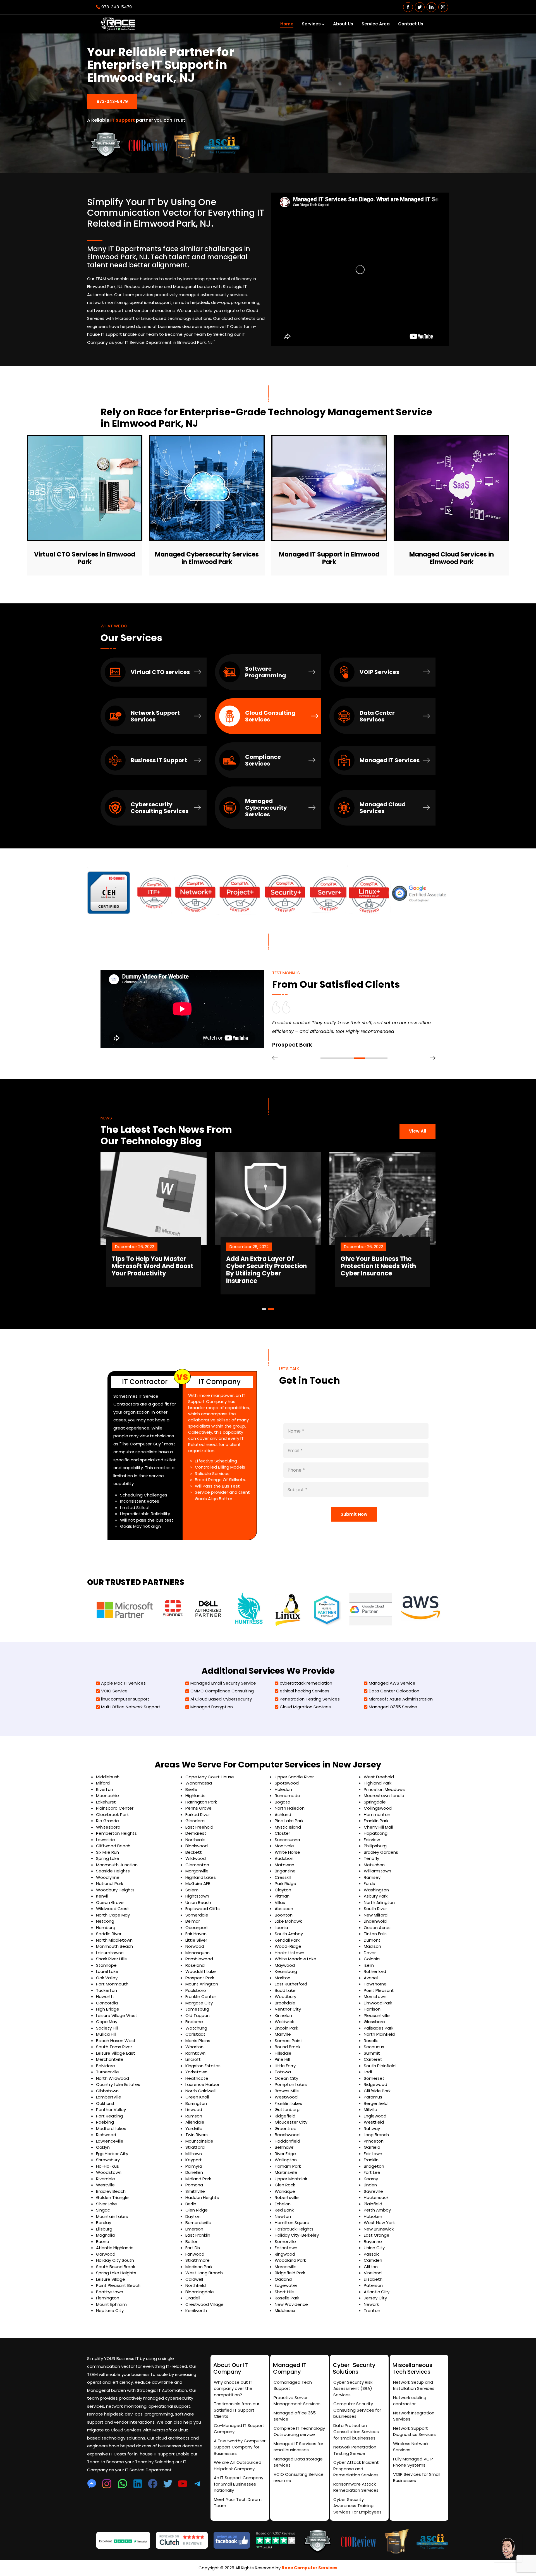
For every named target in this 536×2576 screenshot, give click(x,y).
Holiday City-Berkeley (297, 2235)
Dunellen (194, 2172)
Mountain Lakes (112, 2216)
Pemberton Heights (116, 1833)
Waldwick (284, 2022)
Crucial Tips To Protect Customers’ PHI (376, 1263)
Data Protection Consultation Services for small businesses (356, 2432)
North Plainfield (379, 2034)
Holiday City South (115, 2260)
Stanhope (106, 1965)
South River (375, 1909)
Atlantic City (377, 2292)
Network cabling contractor (410, 2401)
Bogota (283, 1802)
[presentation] (275, 1058)
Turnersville (107, 2072)
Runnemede (287, 1796)
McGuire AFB (198, 1883)
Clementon (197, 1865)
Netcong (105, 1921)
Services (311, 24)
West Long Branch (204, 2273)
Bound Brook (288, 2047)
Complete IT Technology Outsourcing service (299, 2431)
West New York (379, 2223)
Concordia (107, 2003)
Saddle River (109, 1934)
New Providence (291, 2304)
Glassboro (374, 2022)
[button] (326, 1058)
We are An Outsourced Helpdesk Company (238, 2465)
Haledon (283, 1789)
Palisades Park (379, 2028)
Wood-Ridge (288, 1946)
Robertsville (287, 2197)
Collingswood (378, 1808)
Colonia (372, 1959)
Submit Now (354, 1514)
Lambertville (109, 2097)
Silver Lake (107, 2204)
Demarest (196, 1833)
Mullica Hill (106, 2034)
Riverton (105, 1789)
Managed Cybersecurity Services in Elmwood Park (207, 558)
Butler (191, 2242)
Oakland (283, 2279)
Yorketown (196, 2072)
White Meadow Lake (295, 1959)
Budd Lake (285, 1990)
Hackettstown (289, 1953)
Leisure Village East (116, 2053)
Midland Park (198, 2179)
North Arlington (379, 1902)
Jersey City (375, 2298)
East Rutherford (291, 1984)
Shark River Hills (111, 1959)
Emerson (194, 2229)
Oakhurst (105, 2103)
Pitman (282, 1896)
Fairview (372, 1840)
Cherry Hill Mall (378, 1827)
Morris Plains (198, 2041)
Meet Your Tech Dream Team (238, 2503)
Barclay (104, 2223)
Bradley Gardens (381, 1852)
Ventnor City (288, 2009)
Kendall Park (287, 1940)
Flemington (108, 2298)
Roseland (195, 1965)
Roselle (371, 2041)
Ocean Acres (377, 1928)
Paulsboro (196, 1990)
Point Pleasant (379, 1990)
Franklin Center (201, 1996)
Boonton (284, 1915)
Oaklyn (103, 2147)
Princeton (374, 2141)
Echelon (283, 2204)
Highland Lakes (201, 1877)
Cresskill (283, 1877)
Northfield (196, 2285)
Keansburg (286, 1971)
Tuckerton (107, 1990)
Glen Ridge (197, 2210)
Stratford (195, 2147)
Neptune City (110, 2310)
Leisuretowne (110, 1953)
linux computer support (125, 1699)
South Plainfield (380, 2066)
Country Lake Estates (118, 2084)
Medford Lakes (111, 2128)
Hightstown (197, 1896)
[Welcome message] (508, 2548)
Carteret (373, 2059)
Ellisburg (104, 2229)
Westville (105, 2185)
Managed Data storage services (298, 2462)
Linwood (194, 2110)
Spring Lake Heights (116, 2273)
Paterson (373, 2285)
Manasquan (198, 1953)
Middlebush (108, 1777)
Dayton (193, 2216)
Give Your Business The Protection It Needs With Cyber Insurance (264, 1266)
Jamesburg (197, 2009)
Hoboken (373, 2216)
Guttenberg (287, 2110)
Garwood (106, 2254)
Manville (283, 2034)
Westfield (374, 2122)
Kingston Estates (203, 2066)
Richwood (106, 2135)
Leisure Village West (117, 2015)
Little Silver (196, 1940)
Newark (371, 2304)
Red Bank (284, 2210)
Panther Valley (111, 2110)
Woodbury (285, 1996)
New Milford (376, 1915)
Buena (103, 2242)
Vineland (373, 2273)
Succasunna (287, 1840)
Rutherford (375, 1971)
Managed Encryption (212, 1707)
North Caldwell (200, 2091)
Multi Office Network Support (131, 1707)
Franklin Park (376, 1821)
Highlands (195, 1796)
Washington (376, 1890)
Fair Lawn (373, 2154)
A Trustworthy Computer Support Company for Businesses (240, 2447)
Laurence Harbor (202, 2084)
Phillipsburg (375, 1846)
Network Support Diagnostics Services (414, 2431)
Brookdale (285, 2003)
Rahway (372, 2128)
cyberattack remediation (306, 1683)
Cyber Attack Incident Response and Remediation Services (356, 2469)
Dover (370, 1953)
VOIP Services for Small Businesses (417, 2477)
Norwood (195, 1946)
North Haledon (290, 1808)
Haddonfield (287, 2141)
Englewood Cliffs (203, 1909)
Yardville (194, 2128)
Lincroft (193, 2059)
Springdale (375, 1802)
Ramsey (372, 1877)
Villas (280, 1902)
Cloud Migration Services (305, 1707)
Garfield (372, 2147)
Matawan (284, 1865)
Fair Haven (196, 1934)
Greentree (286, 2128)
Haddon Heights (202, 2197)
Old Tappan (198, 2015)
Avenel (371, 1978)
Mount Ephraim (111, 2304)
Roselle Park (287, 2298)
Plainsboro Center (115, 1808)
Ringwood (285, 2254)
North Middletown (114, 1940)
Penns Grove (198, 1808)
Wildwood (196, 1858)
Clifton (371, 2267)
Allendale (195, 2122)
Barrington (196, 2103)
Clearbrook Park (112, 1815)
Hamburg (106, 1928)
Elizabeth (373, 2279)
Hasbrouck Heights (294, 2229)
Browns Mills (287, 2091)
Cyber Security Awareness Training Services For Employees (357, 2506)
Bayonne (373, 2242)
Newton (283, 2216)
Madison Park (199, 2267)
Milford (103, 1783)
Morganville (197, 1871)
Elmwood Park (378, 2003)
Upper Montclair (291, 2179)
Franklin (371, 2160)
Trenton (372, 2310)
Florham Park (288, 2166)
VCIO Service (114, 1691)
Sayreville (373, 2191)
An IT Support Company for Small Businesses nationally (239, 2484)
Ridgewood (375, 2084)
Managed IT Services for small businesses (298, 2447)
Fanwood (195, 2254)
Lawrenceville (110, 2141)
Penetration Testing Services (310, 1699)
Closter (282, 1833)
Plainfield (373, 2204)
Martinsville (286, 2172)
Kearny (371, 2179)
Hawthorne (375, 1984)
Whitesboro (108, 1827)
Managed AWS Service (392, 1683)
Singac (103, 2210)
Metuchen (374, 1865)
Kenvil (102, 1896)
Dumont (372, 1940)
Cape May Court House (210, 1777)
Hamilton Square (292, 2223)
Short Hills (285, 2292)
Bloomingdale (200, 2292)
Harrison (372, 2009)
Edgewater (286, 2285)
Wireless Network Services (411, 2447)
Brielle (191, 1789)
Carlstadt (195, 2034)
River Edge (285, 2154)
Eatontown (286, 2248)
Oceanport (197, 1928)
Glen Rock (285, 2185)
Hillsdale (283, 2053)
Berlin (191, 2204)
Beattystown (110, 2292)
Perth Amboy (377, 2210)
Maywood (285, 1965)
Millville (370, 2110)
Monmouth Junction (117, 1865)
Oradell (193, 2298)
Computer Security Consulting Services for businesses (357, 2410)
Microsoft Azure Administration (401, 1699)
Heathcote (197, 2078)
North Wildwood (113, 2078)
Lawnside (106, 1840)
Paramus (373, 2097)
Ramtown (195, 2053)
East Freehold (199, 1827)
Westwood (286, 2097)
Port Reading (109, 2116)
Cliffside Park (377, 2091)
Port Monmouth (112, 1984)
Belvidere (106, 2066)
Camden (373, 2260)
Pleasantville (377, 2015)
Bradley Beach (111, 2191)
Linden (370, 2185)
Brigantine (285, 1871)
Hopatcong (376, 1833)
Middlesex (285, 2310)
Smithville (195, 2191)
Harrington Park (201, 1802)
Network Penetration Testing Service (355, 2450)
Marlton (283, 1978)
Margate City (199, 2003)
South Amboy (289, 1934)
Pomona (194, 2185)
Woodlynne (108, 1877)
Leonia (281, 1928)
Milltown (194, 2154)
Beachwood (287, 2135)
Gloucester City (291, 2122)
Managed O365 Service (393, 1707)
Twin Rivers (197, 2135)
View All (417, 1131)
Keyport (194, 2160)
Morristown (375, 1996)
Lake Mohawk (288, 1921)
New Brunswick (379, 2229)
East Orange (377, 2235)
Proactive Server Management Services (297, 2401)
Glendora (195, 1821)
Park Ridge (285, 1883)
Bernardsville (198, 2223)
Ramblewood (199, 1959)
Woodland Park (290, 2260)
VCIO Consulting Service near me (299, 2477)
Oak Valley (107, 1978)
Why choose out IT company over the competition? (233, 2388)
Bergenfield (376, 2103)
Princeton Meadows (384, 1789)
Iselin (369, 1965)
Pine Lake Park (289, 1821)
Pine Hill (282, 2059)
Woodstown (109, 2172)
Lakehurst (106, 1802)
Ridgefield (285, 2116)
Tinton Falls (375, 1934)
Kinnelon (283, 2015)
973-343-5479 (117, 7)
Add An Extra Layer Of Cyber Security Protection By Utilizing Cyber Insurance (152, 1270)
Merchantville (110, 2059)
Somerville (285, 2242)
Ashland (283, 1815)
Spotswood (287, 1783)
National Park (110, 1883)
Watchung (196, 2028)
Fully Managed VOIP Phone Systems (413, 2462)
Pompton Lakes (291, 2084)
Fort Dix (193, 2248)
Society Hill (107, 2028)
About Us (343, 24)
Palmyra (194, 2166)
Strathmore (198, 2260)
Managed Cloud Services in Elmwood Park (452, 558)
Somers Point (289, 2041)
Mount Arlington (202, 1984)
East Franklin (198, 2235)
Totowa (283, 2072)
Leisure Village (111, 2279)
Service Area (376, 24)
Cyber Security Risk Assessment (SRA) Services (353, 2388)
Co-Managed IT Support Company (239, 2429)
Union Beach (198, 1902)
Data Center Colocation (394, 1691)
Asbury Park (376, 1896)
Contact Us (411, 24)
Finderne (194, 2022)
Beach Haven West (116, 2041)
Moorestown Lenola (384, 1796)
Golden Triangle (112, 2197)
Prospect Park (200, 1978)
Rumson (194, 2116)
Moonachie (107, 1796)
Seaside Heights (113, 1871)
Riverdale (106, 2179)
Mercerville (286, 2267)
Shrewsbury (108, 2160)
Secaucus (374, 2047)
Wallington (286, 2160)
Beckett (194, 1852)
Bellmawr (284, 2147)
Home (287, 24)
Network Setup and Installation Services (414, 2385)
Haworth (105, 1996)
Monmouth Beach (114, 1946)
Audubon (284, 1858)
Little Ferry (285, 2066)
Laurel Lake (107, 1971)
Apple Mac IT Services (123, 1683)
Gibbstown (107, 2091)
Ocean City (286, 2078)
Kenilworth (196, 2310)
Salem (192, 1890)
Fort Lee (372, 2172)
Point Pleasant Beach (118, 2285)
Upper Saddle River (294, 1777)
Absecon (284, 1909)
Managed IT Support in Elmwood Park (329, 558)
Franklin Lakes (288, 2103)
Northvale (195, 1840)
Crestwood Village (204, 2304)
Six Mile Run (107, 1852)
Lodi (368, 2072)
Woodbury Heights (115, 1890)
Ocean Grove (110, 1902)
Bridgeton (374, 2166)
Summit (372, 2053)
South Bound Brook (116, 2267)
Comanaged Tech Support (293, 2385)
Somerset (374, 2078)
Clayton (283, 1890)
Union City (374, 2248)
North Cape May (113, 1915)
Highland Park (378, 1783)
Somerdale (197, 1915)
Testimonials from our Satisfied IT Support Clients (237, 2410)
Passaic (372, 2254)
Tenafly (371, 1858)
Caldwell (194, 2279)
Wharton (194, 2047)
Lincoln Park (286, 2028)
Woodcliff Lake (201, 1971)
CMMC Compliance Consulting (222, 1691)
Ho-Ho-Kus (107, 2166)
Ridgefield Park (290, 2273)
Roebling (105, 2122)
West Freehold (379, 1777)
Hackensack (376, 2197)
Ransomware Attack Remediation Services (356, 2487)
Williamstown (377, 1871)
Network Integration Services (414, 2416)
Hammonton (377, 1815)
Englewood (375, 2116)
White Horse (287, 1852)
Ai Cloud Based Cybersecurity (221, 1699)
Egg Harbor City (112, 2154)
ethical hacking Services (305, 1691)
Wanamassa (199, 1783)
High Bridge (108, 2009)
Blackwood (197, 1846)
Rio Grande (107, 1821)
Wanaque (285, 2191)
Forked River (198, 1815)
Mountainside (199, 2141)
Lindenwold (375, 1921)
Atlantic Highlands (115, 2248)
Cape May (107, 2022)
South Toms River (114, 2047)
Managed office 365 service (295, 2416)
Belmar (193, 1921)
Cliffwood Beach (113, 1846)
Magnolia (105, 2235)
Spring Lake (108, 1858)
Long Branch (376, 2135)
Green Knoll (197, 2097)
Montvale (284, 1846)
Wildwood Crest (113, 1909)
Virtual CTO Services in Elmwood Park (85, 558)
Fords (369, 1883)
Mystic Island (288, 1827)
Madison (372, 1946)
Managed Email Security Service (223, 1683)
